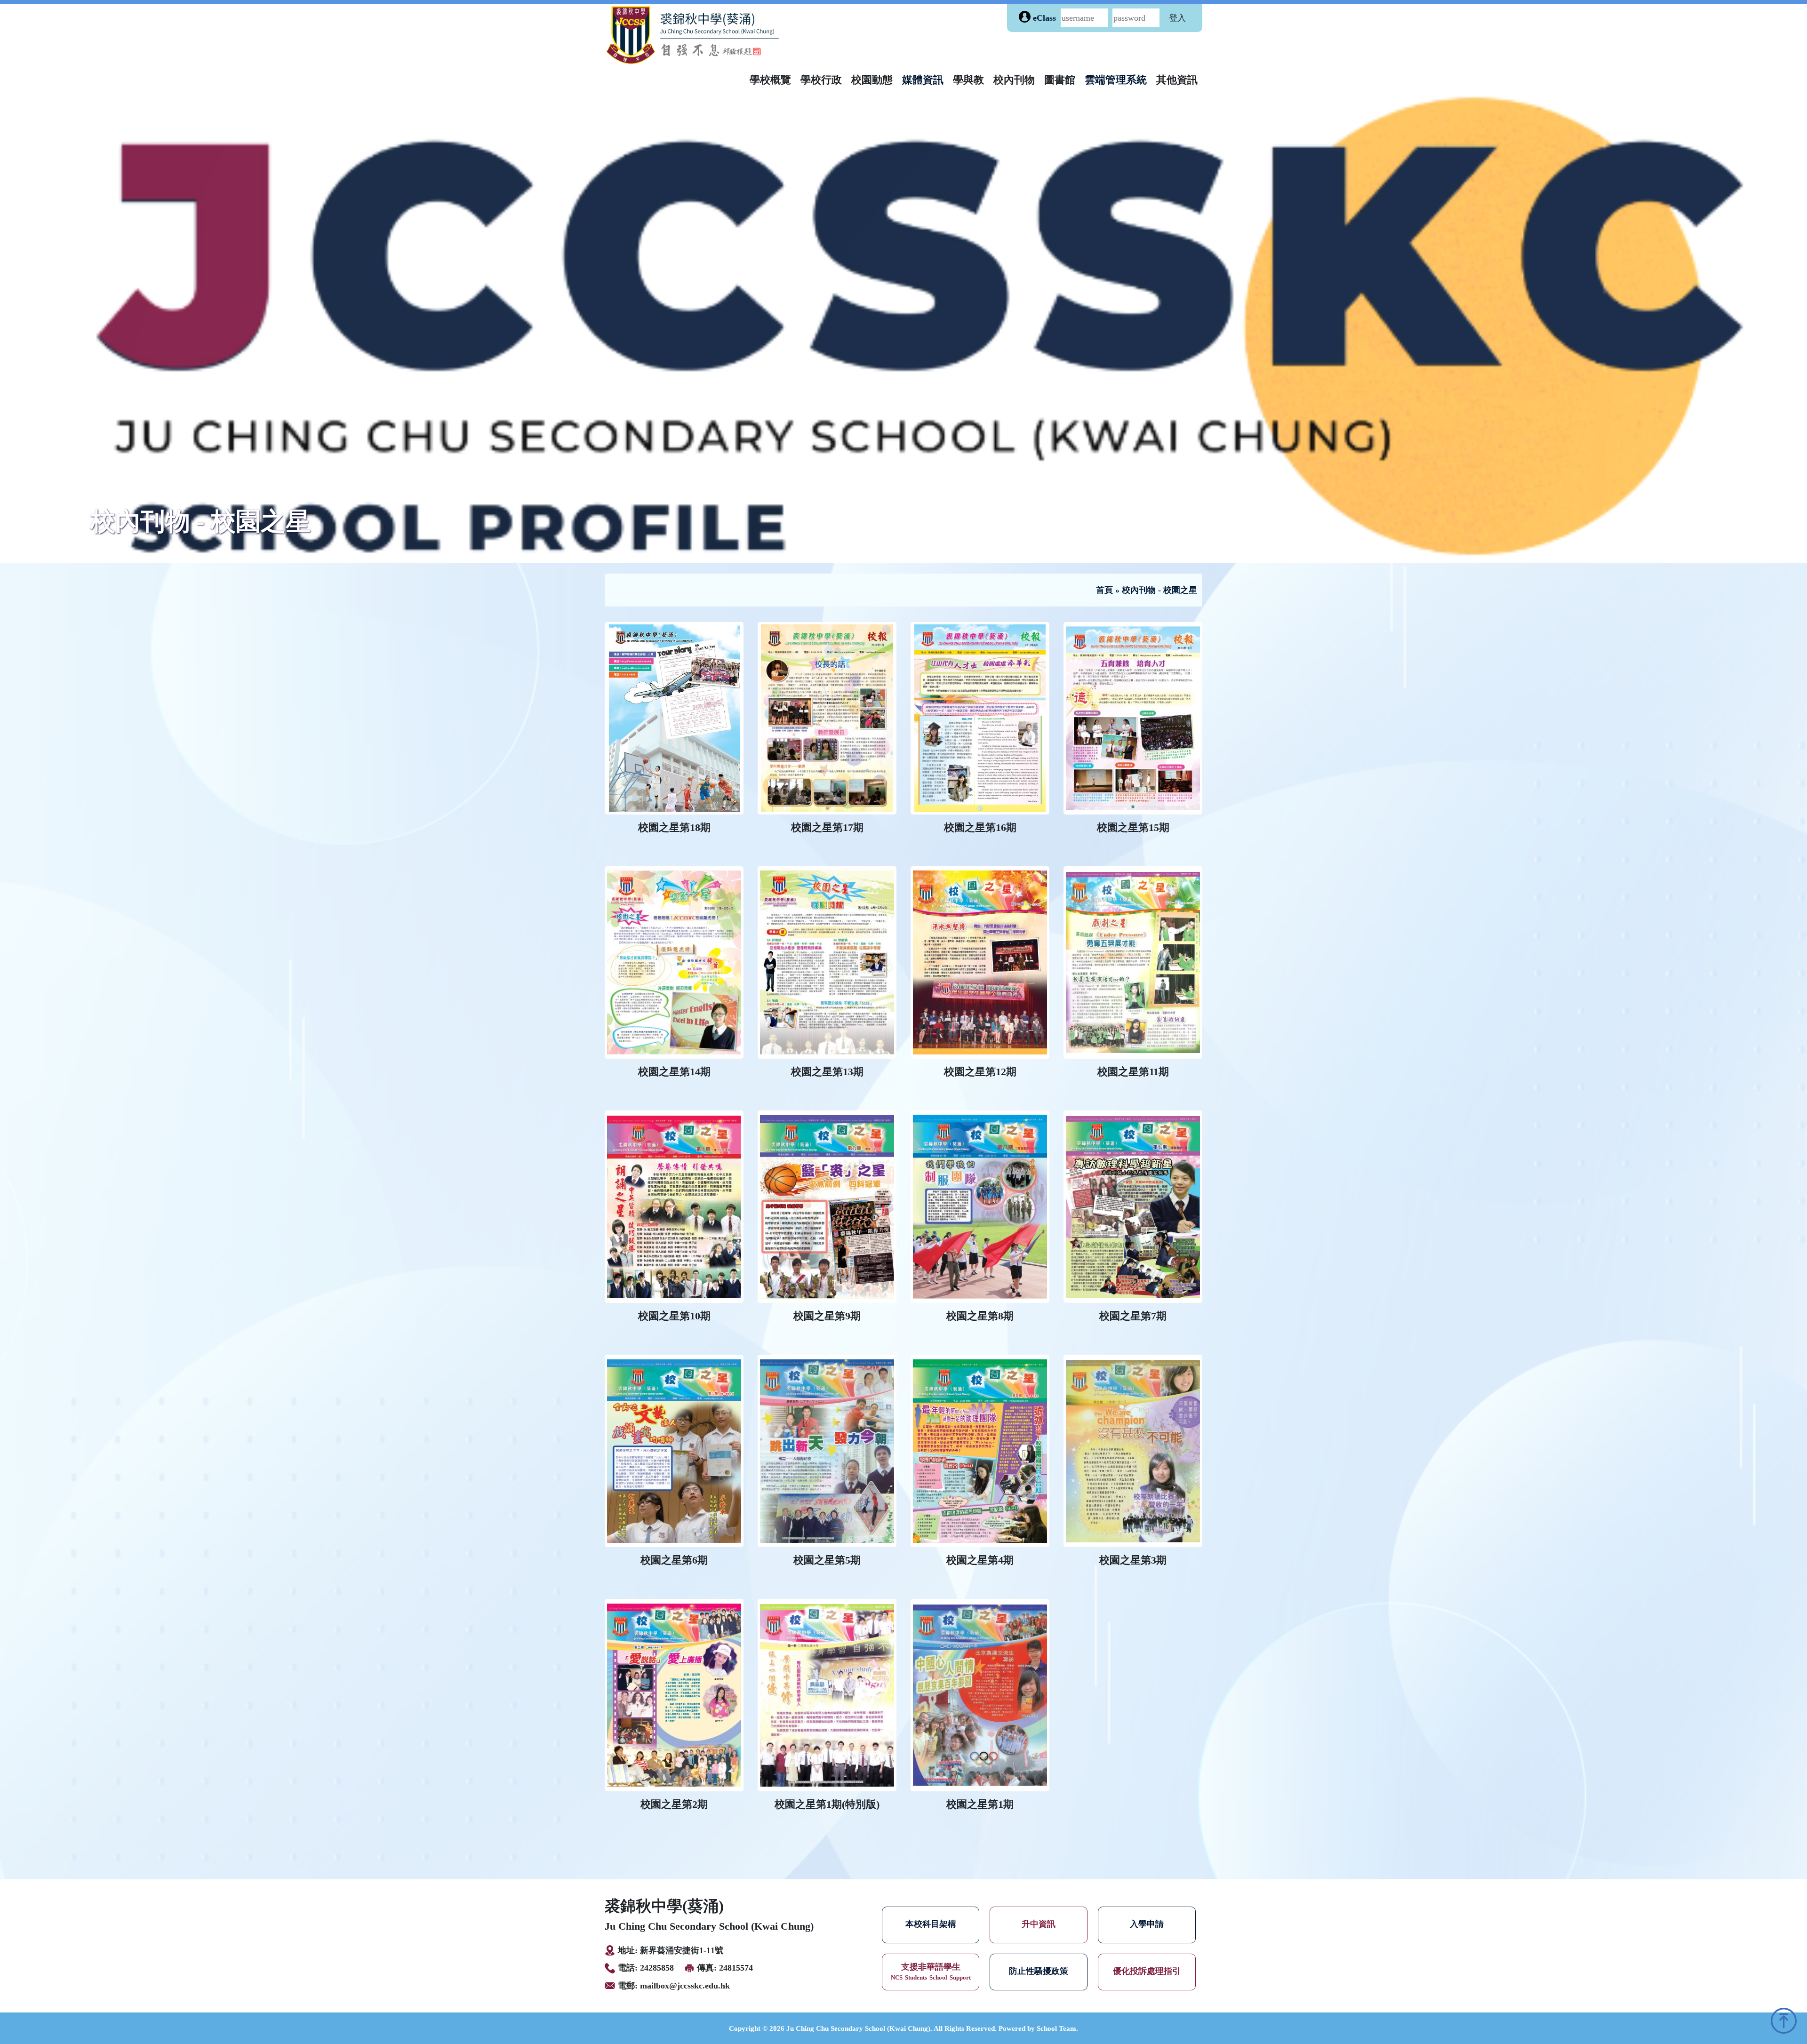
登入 (1177, 18)
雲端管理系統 (1116, 80)
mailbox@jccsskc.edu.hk (685, 1986)
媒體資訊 (923, 80)
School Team (1056, 2028)
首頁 (1104, 590)
